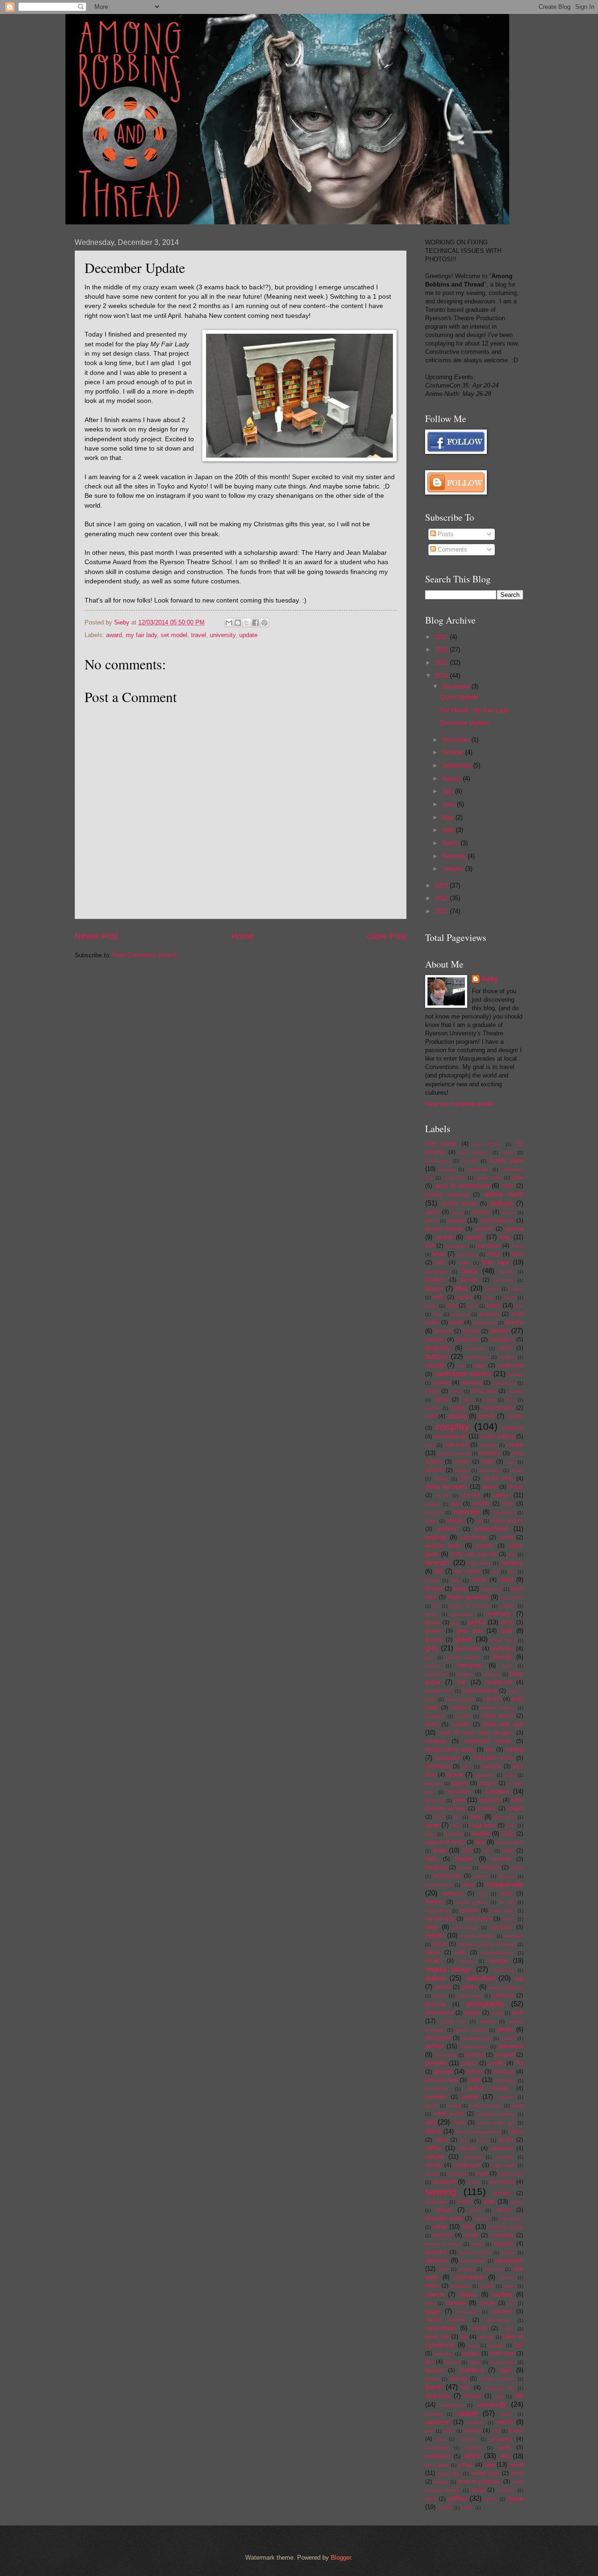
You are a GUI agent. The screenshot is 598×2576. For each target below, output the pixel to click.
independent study (449, 1750)
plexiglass (438, 2038)
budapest (502, 1340)
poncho (475, 2055)
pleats (505, 2029)
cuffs (488, 1462)
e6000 (481, 1504)
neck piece (465, 1927)
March (451, 843)
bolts (439, 1297)
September (458, 765)
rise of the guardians (478, 2132)
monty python (472, 1902)
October (454, 752)
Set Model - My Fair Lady (474, 710)
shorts (504, 2210)
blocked (435, 1280)
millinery (453, 1894)
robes (516, 2131)
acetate (470, 1161)
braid (456, 1322)
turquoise (438, 2396)
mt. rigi (507, 1902)
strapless (460, 2286)
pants (470, 1987)
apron (433, 1212)
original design (448, 1969)
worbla (441, 2482)
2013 (442, 886)
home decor (498, 1716)
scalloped (457, 2174)
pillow (497, 2013)
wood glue (485, 2473)
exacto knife (443, 1546)
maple (517, 1868)
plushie (509, 2038)
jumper (488, 1783)
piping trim (453, 2021)
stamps (466, 2269)
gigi (455, 1623)
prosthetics (437, 2089)
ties (430, 2362)
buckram (467, 1340)
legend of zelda (445, 1842)
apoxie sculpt (459, 1204)
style (430, 2303)
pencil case (470, 1996)
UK (519, 2396)
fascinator (479, 1563)
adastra (447, 1169)
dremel (471, 1495)
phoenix (435, 2004)
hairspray (470, 1665)
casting (441, 1383)
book (488, 1297)
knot (439, 1817)
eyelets (485, 1546)
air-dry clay (454, 1178)
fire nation (467, 1571)
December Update (464, 723)
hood (432, 1724)
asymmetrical (497, 1220)
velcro (505, 2422)
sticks (432, 2286)
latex (511, 1826)
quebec (506, 2097)
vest (430, 2431)
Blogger (341, 2558)
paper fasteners (506, 1987)
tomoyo (434, 2370)
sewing (441, 2192)
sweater (502, 2311)
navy (432, 1927)
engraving (473, 1537)
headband (499, 1682)
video (449, 2431)
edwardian (504, 1512)
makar (464, 1868)
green (464, 1639)
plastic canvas (471, 2030)
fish (512, 1572)
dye (456, 1504)
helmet (492, 1699)
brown (499, 1331)
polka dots (445, 2055)
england (436, 1537)
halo (507, 1666)
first (495, 1572)
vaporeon (438, 2422)
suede (487, 2303)
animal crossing (447, 1195)
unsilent (434, 2414)
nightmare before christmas (487, 1944)
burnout (476, 1348)
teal (519, 2345)
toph (506, 2370)
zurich (467, 2508)
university (223, 635)
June (449, 804)
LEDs (508, 1834)
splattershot (473, 2261)
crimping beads (454, 1453)
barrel (517, 1246)
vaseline (476, 2422)
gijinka (477, 1622)
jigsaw (460, 1783)
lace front (505, 1817)
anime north (504, 1194)
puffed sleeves (489, 2088)
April (449, 830)
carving (516, 1374)
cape (480, 1365)
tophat (432, 2379)
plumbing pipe (477, 2038)
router (506, 2140)
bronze (514, 1322)
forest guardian (468, 1597)
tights (474, 2362)
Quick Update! (459, 697)
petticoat (503, 1995)
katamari (497, 1791)
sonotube (502, 2235)
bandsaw (489, 1246)
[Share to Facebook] (256, 623)
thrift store (502, 2354)
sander (434, 2165)
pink (518, 2013)
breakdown (485, 1323)
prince (475, 2072)
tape (473, 2345)
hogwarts (435, 1716)
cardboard (510, 1365)
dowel (490, 1487)
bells (517, 1254)
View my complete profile (459, 1104)
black (470, 1271)
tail (464, 2337)
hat (462, 1682)
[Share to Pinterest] (264, 623)
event (506, 1537)
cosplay (452, 1426)
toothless (472, 2370)
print (474, 2080)
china (456, 1391)
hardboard (436, 1674)
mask (468, 1885)
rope (483, 2140)
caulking (471, 1383)
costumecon (450, 1436)
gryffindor (502, 1649)
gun (429, 1657)
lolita (431, 1859)
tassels (496, 2345)
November (457, 740)
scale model (503, 2165)
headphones (439, 1691)
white (472, 2456)
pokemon (511, 2046)
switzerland (440, 2328)
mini (483, 1894)
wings (466, 2465)
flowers (434, 1589)
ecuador (434, 1512)
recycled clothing (496, 2114)
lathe (431, 1834)
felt (439, 1571)
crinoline (490, 1453)
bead (439, 1254)
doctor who (498, 1478)
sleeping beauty (506, 2227)
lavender (454, 1834)
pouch (470, 2063)
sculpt (473, 2182)
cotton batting (498, 1436)
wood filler (449, 2473)
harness (491, 1674)
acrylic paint (506, 1160)
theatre (471, 2354)
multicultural (438, 1911)
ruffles (434, 2148)
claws (489, 1400)
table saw (438, 2337)
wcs (441, 2439)
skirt (468, 2227)
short (475, 2210)
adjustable (478, 1169)
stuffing (502, 2294)
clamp (441, 1399)
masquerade (504, 1884)
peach (440, 1996)
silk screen (512, 2219)
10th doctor (441, 1144)
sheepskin (436, 2202)
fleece (479, 1580)
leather (481, 1833)
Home (242, 936)
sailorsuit (502, 2148)
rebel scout (449, 2114)
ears (508, 1504)
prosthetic (505, 2080)
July (448, 791)
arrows (509, 1212)
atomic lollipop (444, 1229)
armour (481, 1212)
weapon (468, 2439)
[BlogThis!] (238, 623)
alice (517, 1177)
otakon (435, 1978)
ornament (503, 1970)
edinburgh (467, 1512)
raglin (517, 2106)
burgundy (438, 1348)
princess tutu (441, 2080)
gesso (433, 1622)
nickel (440, 1944)
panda (443, 1987)
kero (459, 1800)
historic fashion (498, 1708)
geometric (462, 1614)
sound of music (443, 2244)
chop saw (484, 1391)
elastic (456, 1520)
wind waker (437, 2465)
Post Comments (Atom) (145, 955)
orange (498, 1961)
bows (494, 1305)
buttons (436, 1356)
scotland (444, 2182)
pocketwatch (474, 2047)
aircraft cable (488, 1178)
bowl (473, 1306)
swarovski (467, 2312)
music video (502, 1911)
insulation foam (493, 1758)
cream (515, 1445)
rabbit (454, 2106)
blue (461, 1288)
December (457, 686)
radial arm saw (486, 2106)
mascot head (439, 1885)
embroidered (491, 1529)
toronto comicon (497, 2379)
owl (519, 1978)
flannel (432, 1580)
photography (485, 2004)
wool (517, 2473)
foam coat (491, 1589)
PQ (519, 2063)
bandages (456, 1246)
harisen (465, 1674)
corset (486, 1416)
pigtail (472, 2013)
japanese (485, 1775)
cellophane (504, 1383)
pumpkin (436, 2097)
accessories (438, 1161)
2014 (442, 676)
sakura (434, 2156)
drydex (432, 1504)
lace (476, 1817)
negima (435, 1935)
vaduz (506, 2414)
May (449, 817)
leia (480, 1842)
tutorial (473, 2396)
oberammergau (497, 1953)
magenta (436, 1867)
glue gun (469, 1631)
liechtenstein (510, 1842)
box (519, 1306)
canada (435, 1365)
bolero (516, 1289)
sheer (465, 2202)
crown (462, 1462)
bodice (493, 1289)
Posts (445, 534)
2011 (442, 911)
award (114, 635)
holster (463, 1716)
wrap (478, 2490)
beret (464, 1263)
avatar (444, 1237)
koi (457, 1817)
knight (516, 1808)
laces (432, 1825)
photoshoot (439, 2013)
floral (506, 1580)
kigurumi (490, 1800)
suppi (432, 2311)
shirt (489, 2201)
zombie (445, 2508)
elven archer (507, 1521)
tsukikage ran (499, 2388)
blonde (470, 1280)
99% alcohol (474, 1152)
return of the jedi (496, 2123)
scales (432, 2174)
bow (452, 1306)
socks (472, 2235)
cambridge (477, 1357)
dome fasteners (446, 1487)
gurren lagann (463, 1657)
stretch (434, 2294)
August (452, 779)
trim (466, 2388)
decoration (490, 1470)
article (431, 1221)
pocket (434, 2046)
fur (436, 1606)
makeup (490, 1867)
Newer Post (96, 936)
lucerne (501, 1859)
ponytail (505, 2055)
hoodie (461, 1724)
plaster (487, 2021)
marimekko (448, 1876)
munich (470, 1910)
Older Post (387, 936)
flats (456, 1580)
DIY (465, 1478)
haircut (432, 1666)
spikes (509, 2252)
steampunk (469, 2277)
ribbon (433, 2131)
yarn (431, 2499)
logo (508, 1851)
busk (505, 1348)
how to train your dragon (476, 1733)
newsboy (514, 1936)
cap (460, 1366)
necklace (502, 1927)
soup (477, 2244)
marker (481, 1876)
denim (517, 1470)
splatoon (437, 2260)
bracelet (460, 1314)
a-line (508, 1152)
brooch (443, 1331)
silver (440, 2227)
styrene (456, 2303)
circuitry (515, 1391)
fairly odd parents (474, 1554)
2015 (442, 663)
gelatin (508, 1606)
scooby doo (511, 2174)
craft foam (456, 1445)
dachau (435, 1470)
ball (430, 1246)
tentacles (443, 2354)
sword (479, 2328)
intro (467, 1767)
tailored (486, 2337)
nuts (460, 1952)
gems (431, 1614)
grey (432, 1648)
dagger (462, 1470)
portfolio (436, 2063)
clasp (467, 1400)
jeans (510, 1775)
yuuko (491, 2499)
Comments (452, 549)
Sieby (489, 979)
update (248, 635)
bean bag (467, 1254)
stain (443, 2269)
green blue (503, 1640)
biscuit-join (436, 1272)
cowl (430, 1445)
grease (434, 1640)
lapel (456, 1826)
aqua (457, 1212)
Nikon (433, 1952)
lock (488, 1851)
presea (443, 2071)
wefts (505, 2447)
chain (432, 1391)
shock (517, 2202)
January (454, 869)
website (473, 2448)
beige (494, 1254)
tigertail (452, 2362)
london (464, 1859)
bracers (489, 1314)
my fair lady (141, 635)
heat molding (480, 1691)
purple (470, 2097)
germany (499, 1614)
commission (498, 1408)
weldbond (438, 2456)
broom (471, 1331)
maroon (507, 1876)
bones (464, 1297)
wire (489, 2465)
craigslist (488, 1445)
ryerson (468, 2148)
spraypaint (509, 2260)
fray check (512, 1597)
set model (174, 635)
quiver (432, 2106)
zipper (515, 2499)
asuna (456, 1220)
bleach (506, 1272)
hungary (436, 1741)
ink (490, 1750)
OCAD (433, 1961)
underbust (452, 2405)
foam (460, 1589)
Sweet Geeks (445, 2320)
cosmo (515, 1416)
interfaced (438, 1766)
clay (511, 1400)
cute (511, 1462)
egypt (431, 1521)
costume (513, 1428)
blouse (434, 1288)
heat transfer (460, 1699)
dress (502, 1495)
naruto (509, 1919)
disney (441, 1479)
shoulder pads (444, 2218)
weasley (502, 2439)
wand (516, 2431)
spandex (436, 2252)
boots (510, 1297)
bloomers (504, 1280)
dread (442, 1496)
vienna (473, 2431)
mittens (434, 1902)
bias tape (495, 1262)
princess (504, 2072)
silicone (482, 2219)
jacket (455, 1775)
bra (437, 1314)
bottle (431, 1306)
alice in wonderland (462, 1186)
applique (501, 1203)
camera (507, 1357)
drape (516, 1487)
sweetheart (498, 2320)
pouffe (496, 2063)
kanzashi (459, 1792)
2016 (442, 649)
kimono (487, 1808)
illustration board (488, 1741)
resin (459, 2123)
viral (496, 2431)
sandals (505, 2157)
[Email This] (229, 623)
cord (431, 1416)
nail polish (479, 1919)
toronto (459, 2379)
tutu (499, 2396)
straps (487, 2286)
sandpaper (466, 2165)
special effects (475, 2252)
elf (479, 1521)
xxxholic (506, 2490)
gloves (434, 1631)
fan (512, 1554)
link (467, 1851)
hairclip (502, 1657)
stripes (468, 2294)
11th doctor (487, 1144)
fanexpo (437, 1562)
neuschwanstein (477, 1936)
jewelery (434, 1783)
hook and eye (503, 1724)
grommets (468, 1649)
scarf (482, 2174)
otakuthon (480, 1978)
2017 (442, 637)
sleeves (443, 2235)
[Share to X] (247, 623)
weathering (437, 2448)
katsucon (435, 1800)
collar (458, 1408)
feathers (512, 1563)
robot (441, 2140)
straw (510, 2286)
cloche (432, 1408)
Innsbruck (448, 1758)
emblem (448, 1529)
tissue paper (503, 2362)
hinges (459, 1708)
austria (514, 1229)
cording (457, 1416)
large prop (483, 1825)
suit (511, 2303)
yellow (457, 2498)
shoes (444, 2210)
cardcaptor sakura (463, 1374)
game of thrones (470, 1606)
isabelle (491, 1766)
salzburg (473, 2157)
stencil (507, 2278)
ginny (507, 1622)
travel (199, 635)
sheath (502, 2193)
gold (506, 1631)
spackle (504, 2244)
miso (506, 1894)
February (455, 856)
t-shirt (508, 2328)
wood (516, 2465)
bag (505, 1237)
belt (440, 1263)
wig (505, 2456)
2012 (442, 898)
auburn (484, 1229)
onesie (466, 1961)
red (430, 2122)
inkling (515, 1749)
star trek (494, 2269)
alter (508, 1186)
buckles (435, 1340)
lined (440, 1850)
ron (464, 2140)
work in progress (480, 2482)
